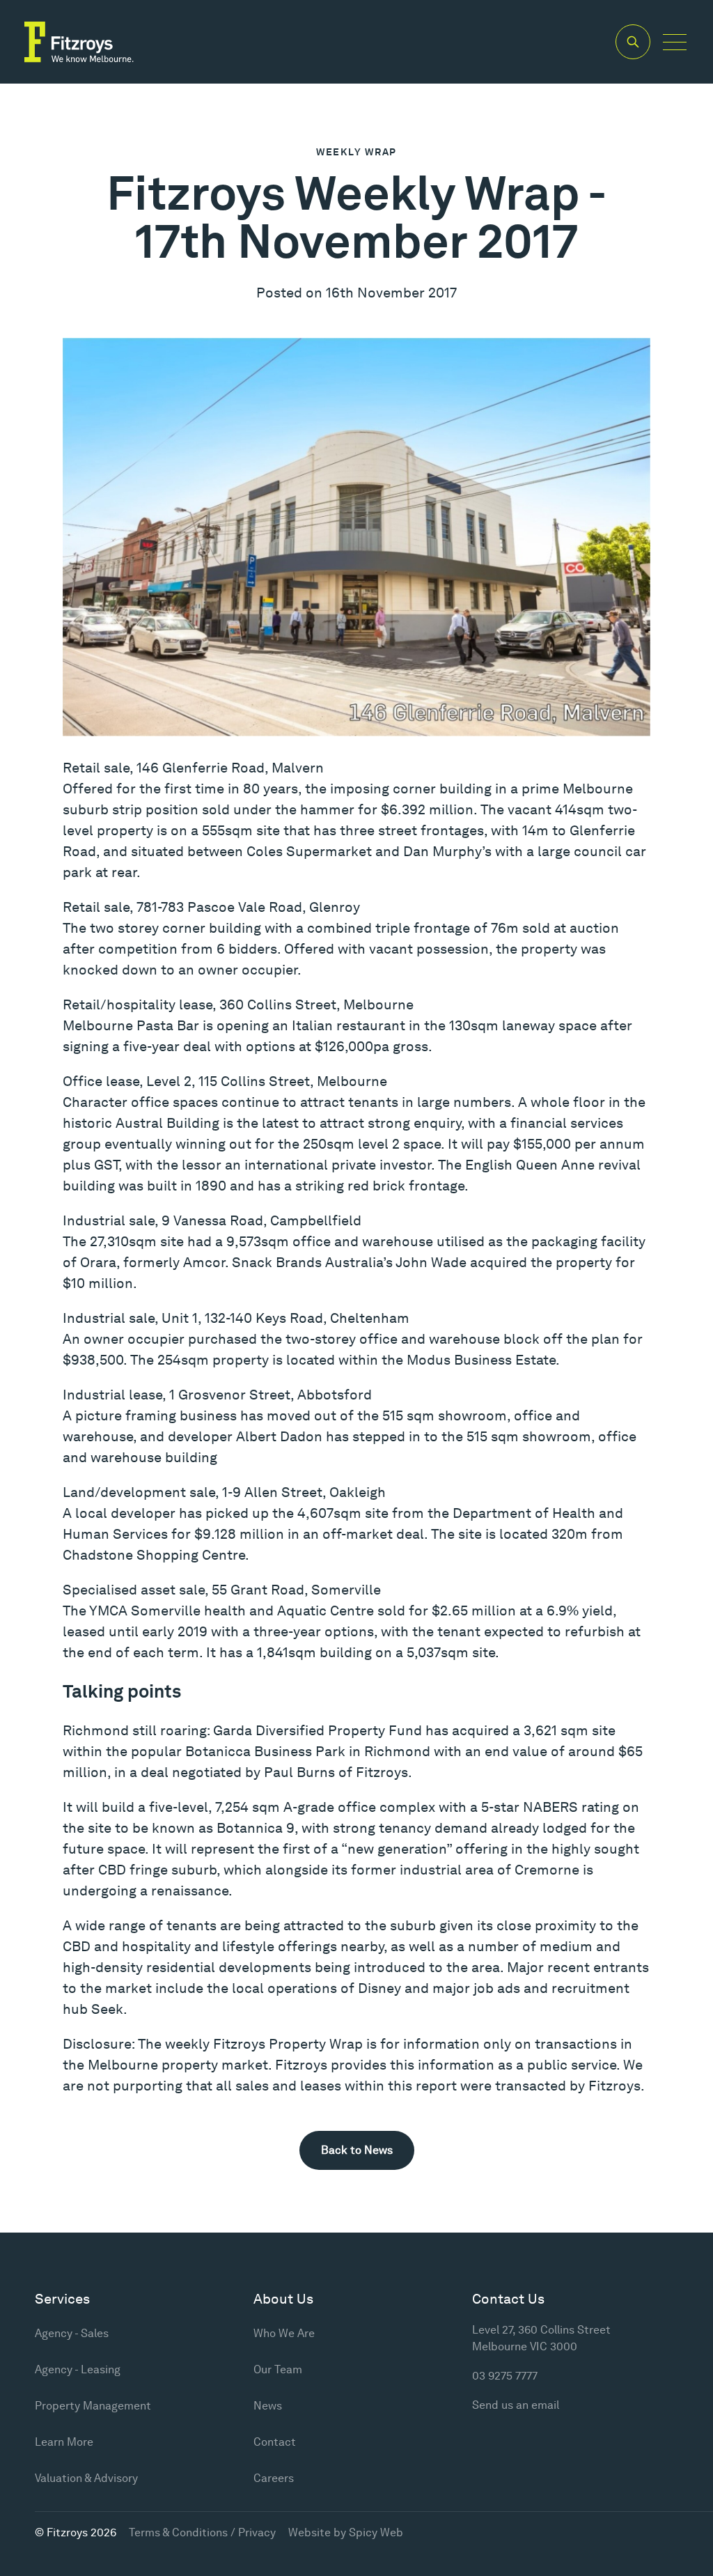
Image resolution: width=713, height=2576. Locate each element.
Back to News (357, 2150)
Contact (275, 2442)
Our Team (278, 2369)
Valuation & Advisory (86, 2478)
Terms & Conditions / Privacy (202, 2532)
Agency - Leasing (78, 2369)
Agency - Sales (72, 2333)
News (268, 2406)
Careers (274, 2478)
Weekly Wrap (356, 152)
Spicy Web (376, 2532)
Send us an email (516, 2405)
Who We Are (284, 2333)
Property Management (93, 2406)
